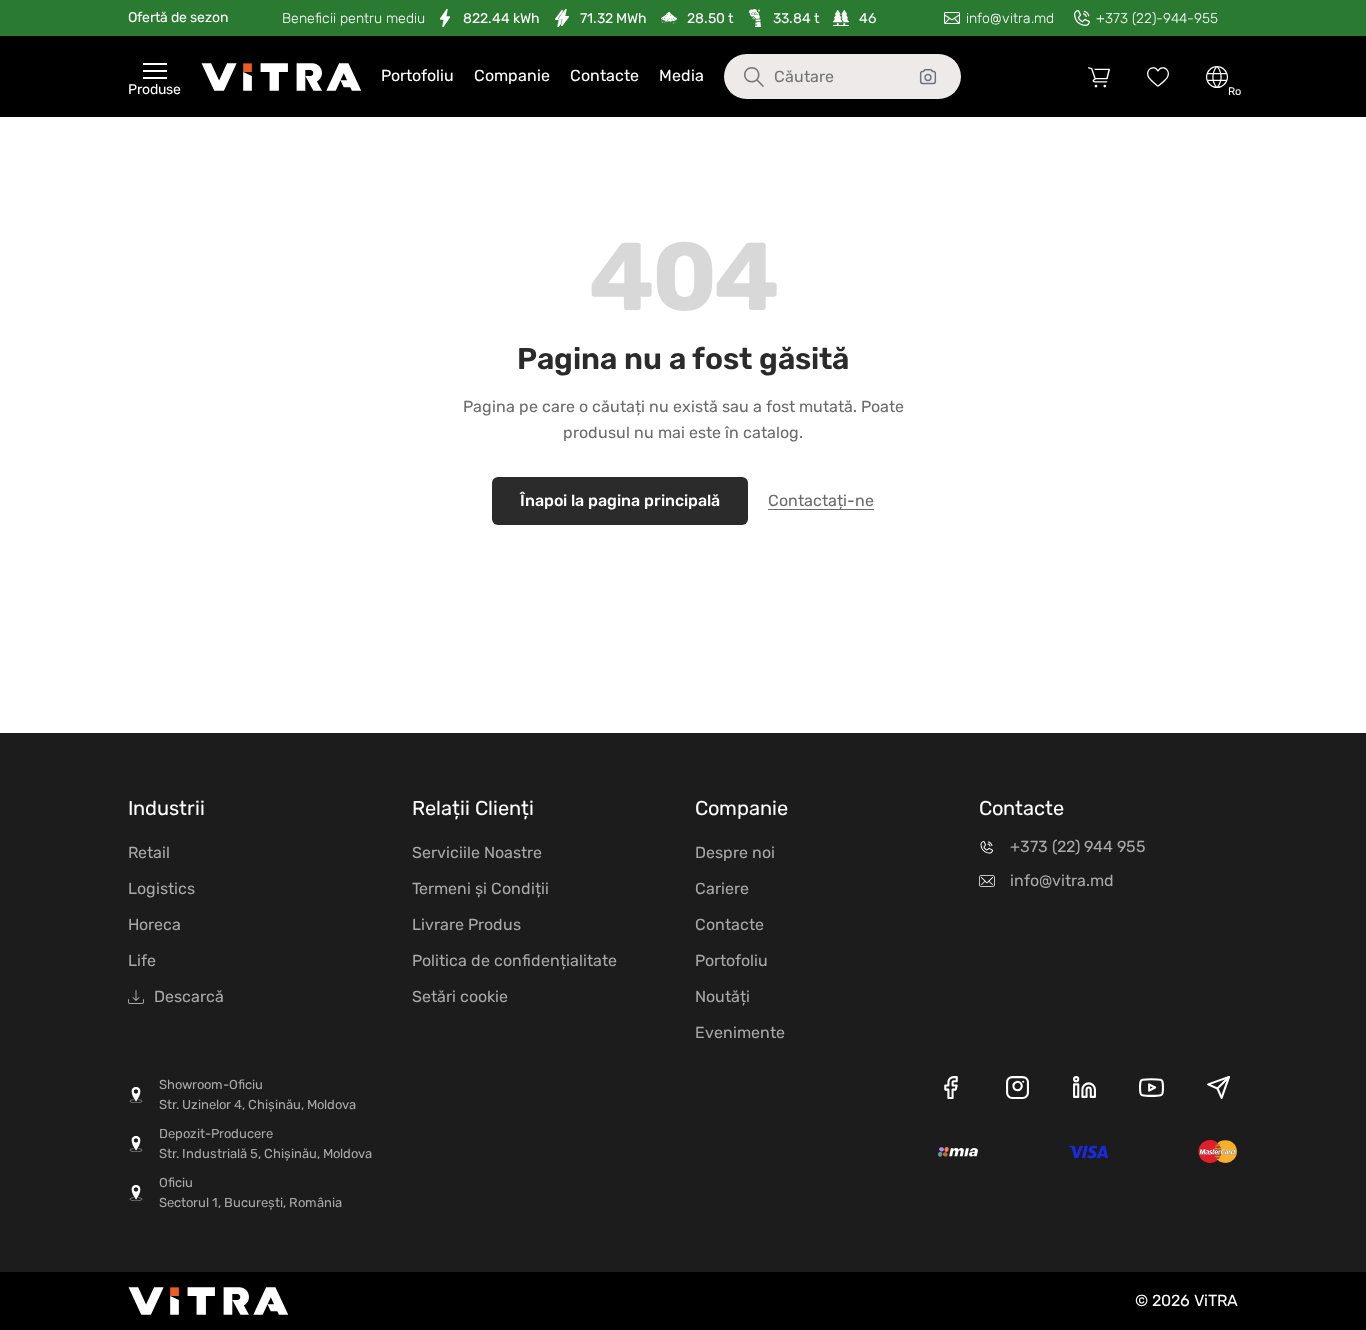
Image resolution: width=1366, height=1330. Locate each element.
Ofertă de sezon (178, 17)
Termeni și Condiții (480, 888)
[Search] (739, 77)
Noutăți (722, 996)
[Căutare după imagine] (928, 77)
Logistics (161, 888)
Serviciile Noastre (477, 852)
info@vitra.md (1062, 880)
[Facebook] (950, 1091)
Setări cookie (460, 996)
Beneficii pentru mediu (353, 18)
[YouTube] (1151, 1091)
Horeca (154, 924)
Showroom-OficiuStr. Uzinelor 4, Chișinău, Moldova (257, 1094)
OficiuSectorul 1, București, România (250, 1192)
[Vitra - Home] (281, 77)
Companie (512, 75)
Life (142, 960)
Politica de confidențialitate (514, 960)
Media (681, 75)
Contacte (604, 75)
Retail (149, 852)
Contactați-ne (821, 500)
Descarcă (189, 996)
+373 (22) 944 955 (1078, 846)
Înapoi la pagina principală (620, 500)
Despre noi (735, 852)
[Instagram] (1017, 1091)
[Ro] (1217, 77)
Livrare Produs (466, 924)
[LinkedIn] (1084, 1091)
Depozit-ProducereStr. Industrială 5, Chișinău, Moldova (265, 1143)
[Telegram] (1218, 1091)
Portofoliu (417, 75)
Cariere (722, 888)
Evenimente (740, 1032)
